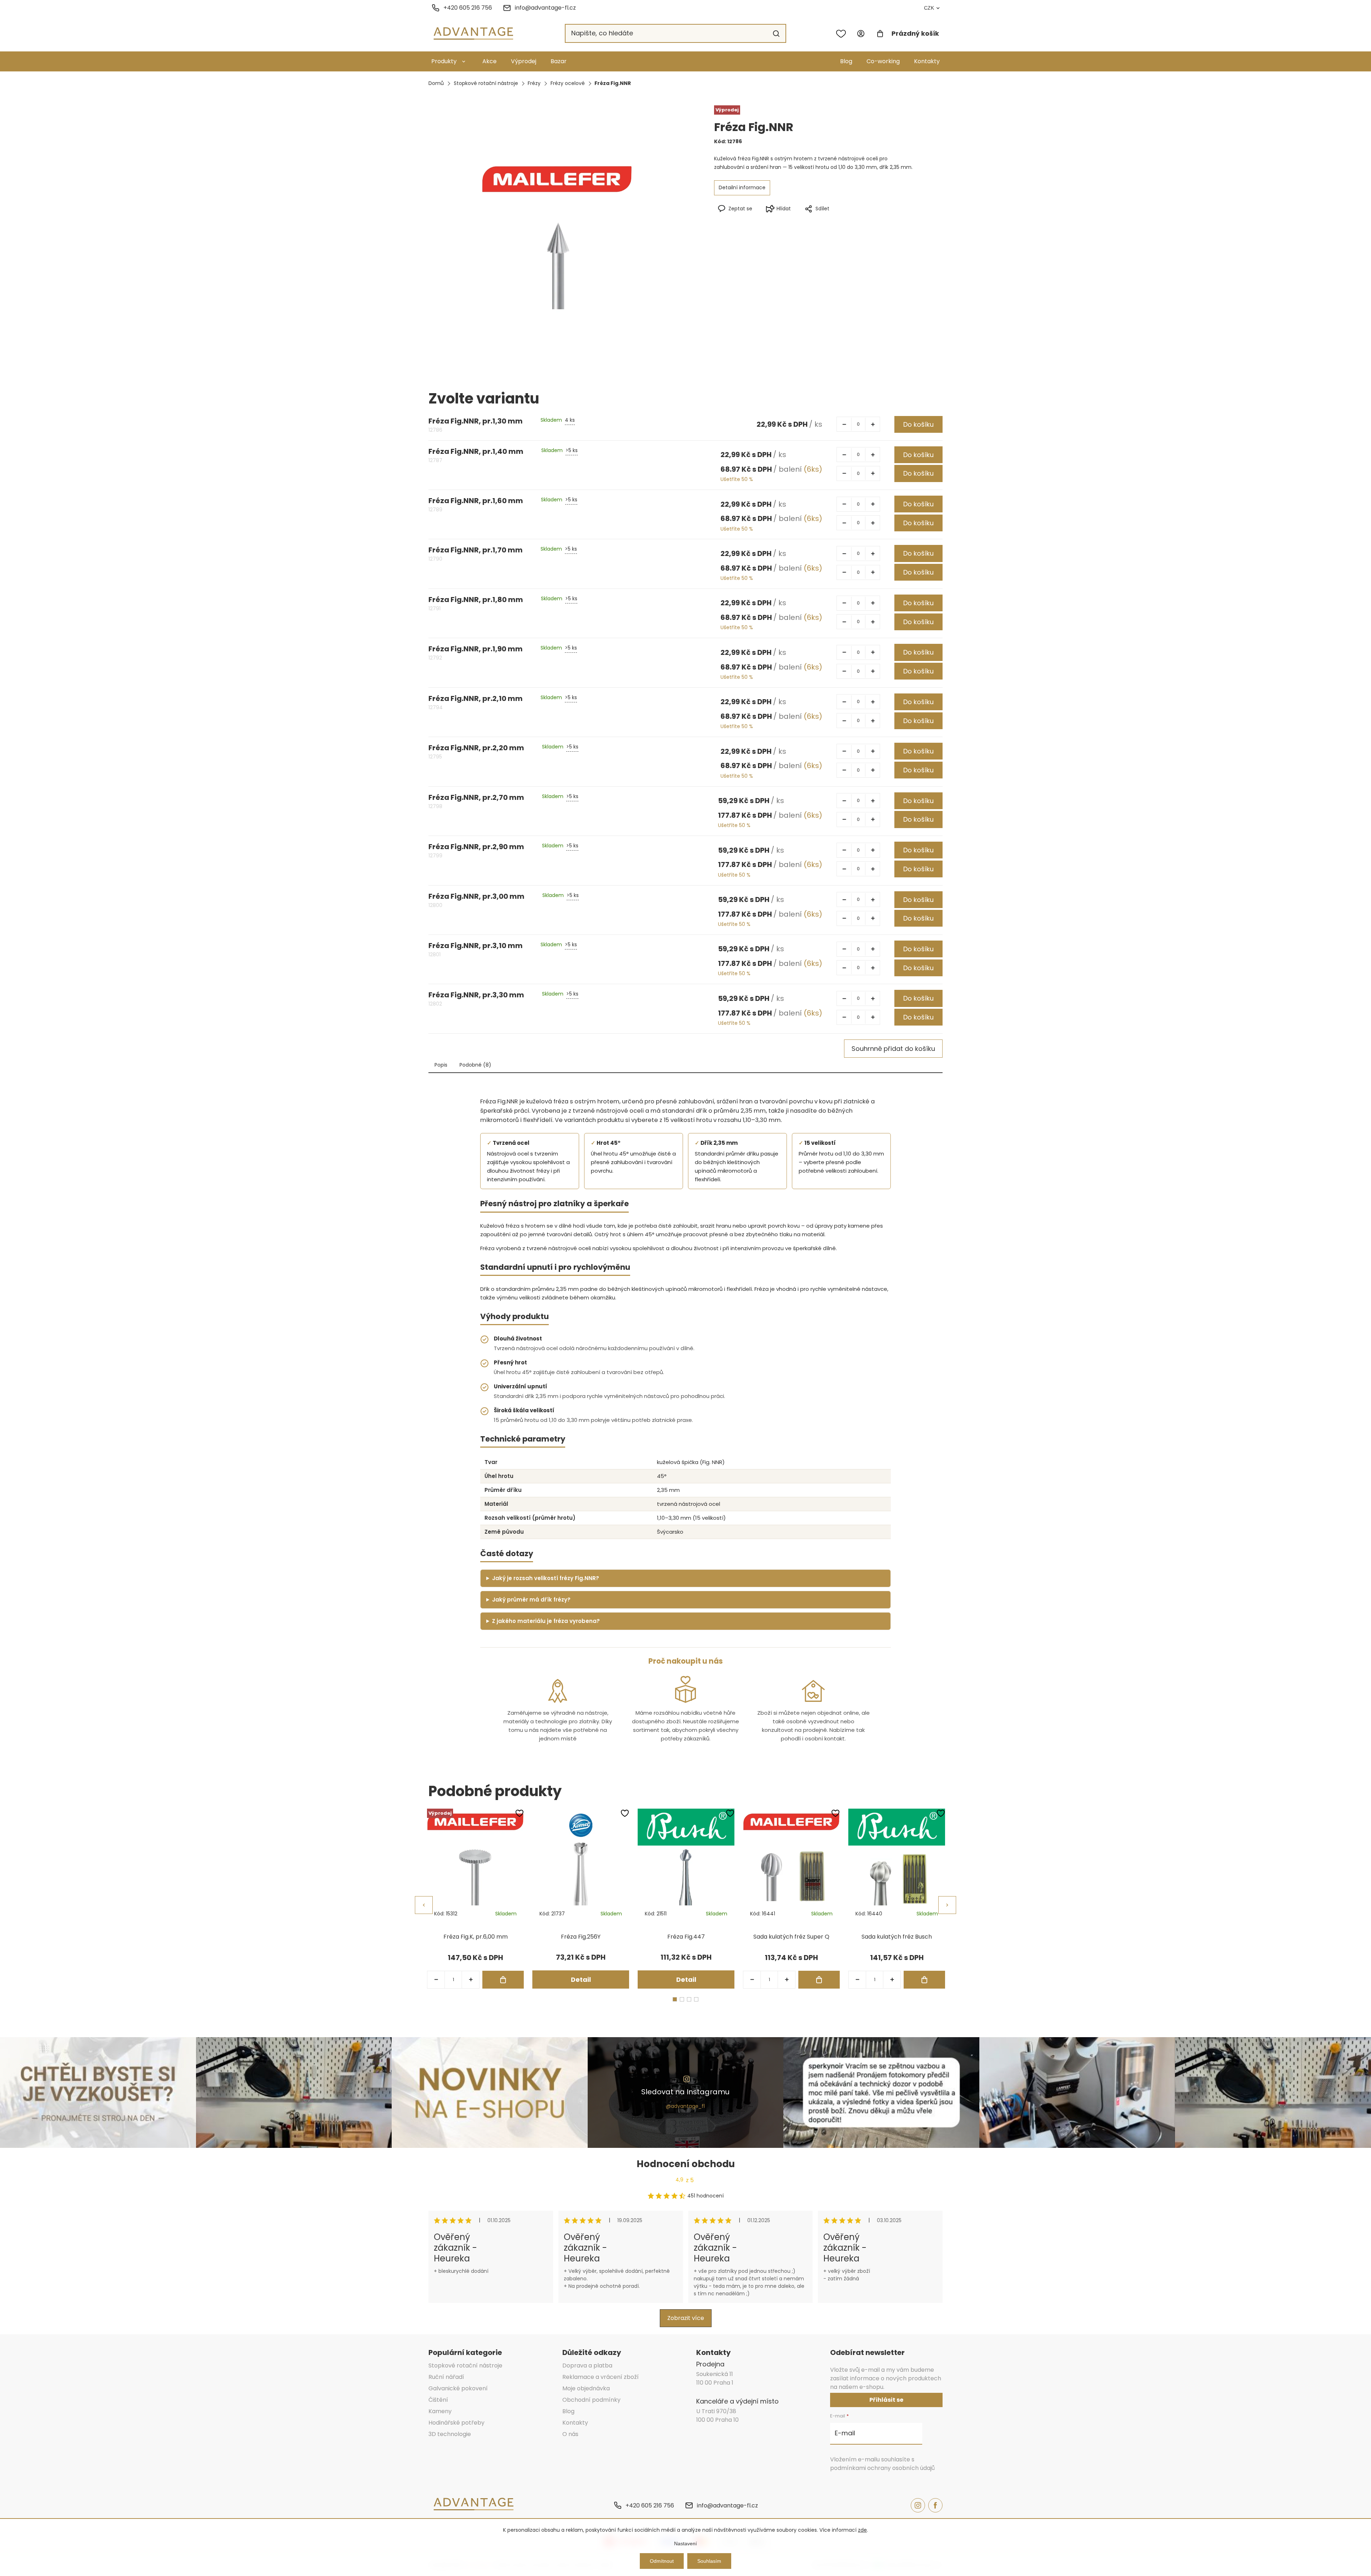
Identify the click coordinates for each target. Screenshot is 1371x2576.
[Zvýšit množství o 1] (873, 424)
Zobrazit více (686, 2318)
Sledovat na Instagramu (685, 2092)
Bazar (559, 61)
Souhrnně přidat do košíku (893, 1049)
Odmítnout (662, 2561)
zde (862, 2530)
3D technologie (450, 2434)
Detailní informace (742, 187)
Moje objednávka (586, 2388)
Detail (581, 1979)
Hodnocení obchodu (686, 2164)
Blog (846, 61)
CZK (929, 8)
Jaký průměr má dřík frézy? (531, 1600)
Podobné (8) (475, 1065)
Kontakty (927, 61)
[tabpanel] (475, 1899)
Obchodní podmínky (591, 2400)
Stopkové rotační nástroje (465, 2365)
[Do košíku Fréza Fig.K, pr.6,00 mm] (503, 1980)
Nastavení (685, 2544)
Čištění (438, 2400)
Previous (424, 1905)
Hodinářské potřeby (456, 2423)
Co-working (883, 61)
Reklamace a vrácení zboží (601, 2377)
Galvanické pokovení (458, 2388)
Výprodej (524, 61)
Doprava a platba (587, 2365)
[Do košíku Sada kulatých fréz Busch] (924, 1980)
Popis (441, 1065)
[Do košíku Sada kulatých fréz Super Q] (819, 1980)
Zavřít (845, 220)
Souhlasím (709, 2561)
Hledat (776, 34)
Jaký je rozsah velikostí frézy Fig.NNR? (546, 1578)
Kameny (440, 2411)
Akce (489, 61)
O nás (570, 2434)
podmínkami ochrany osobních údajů (882, 2468)
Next (947, 1905)
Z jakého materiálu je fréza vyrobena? (546, 1621)
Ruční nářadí (446, 2377)
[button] (471, 1980)
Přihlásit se (886, 2400)
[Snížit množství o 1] (844, 424)
